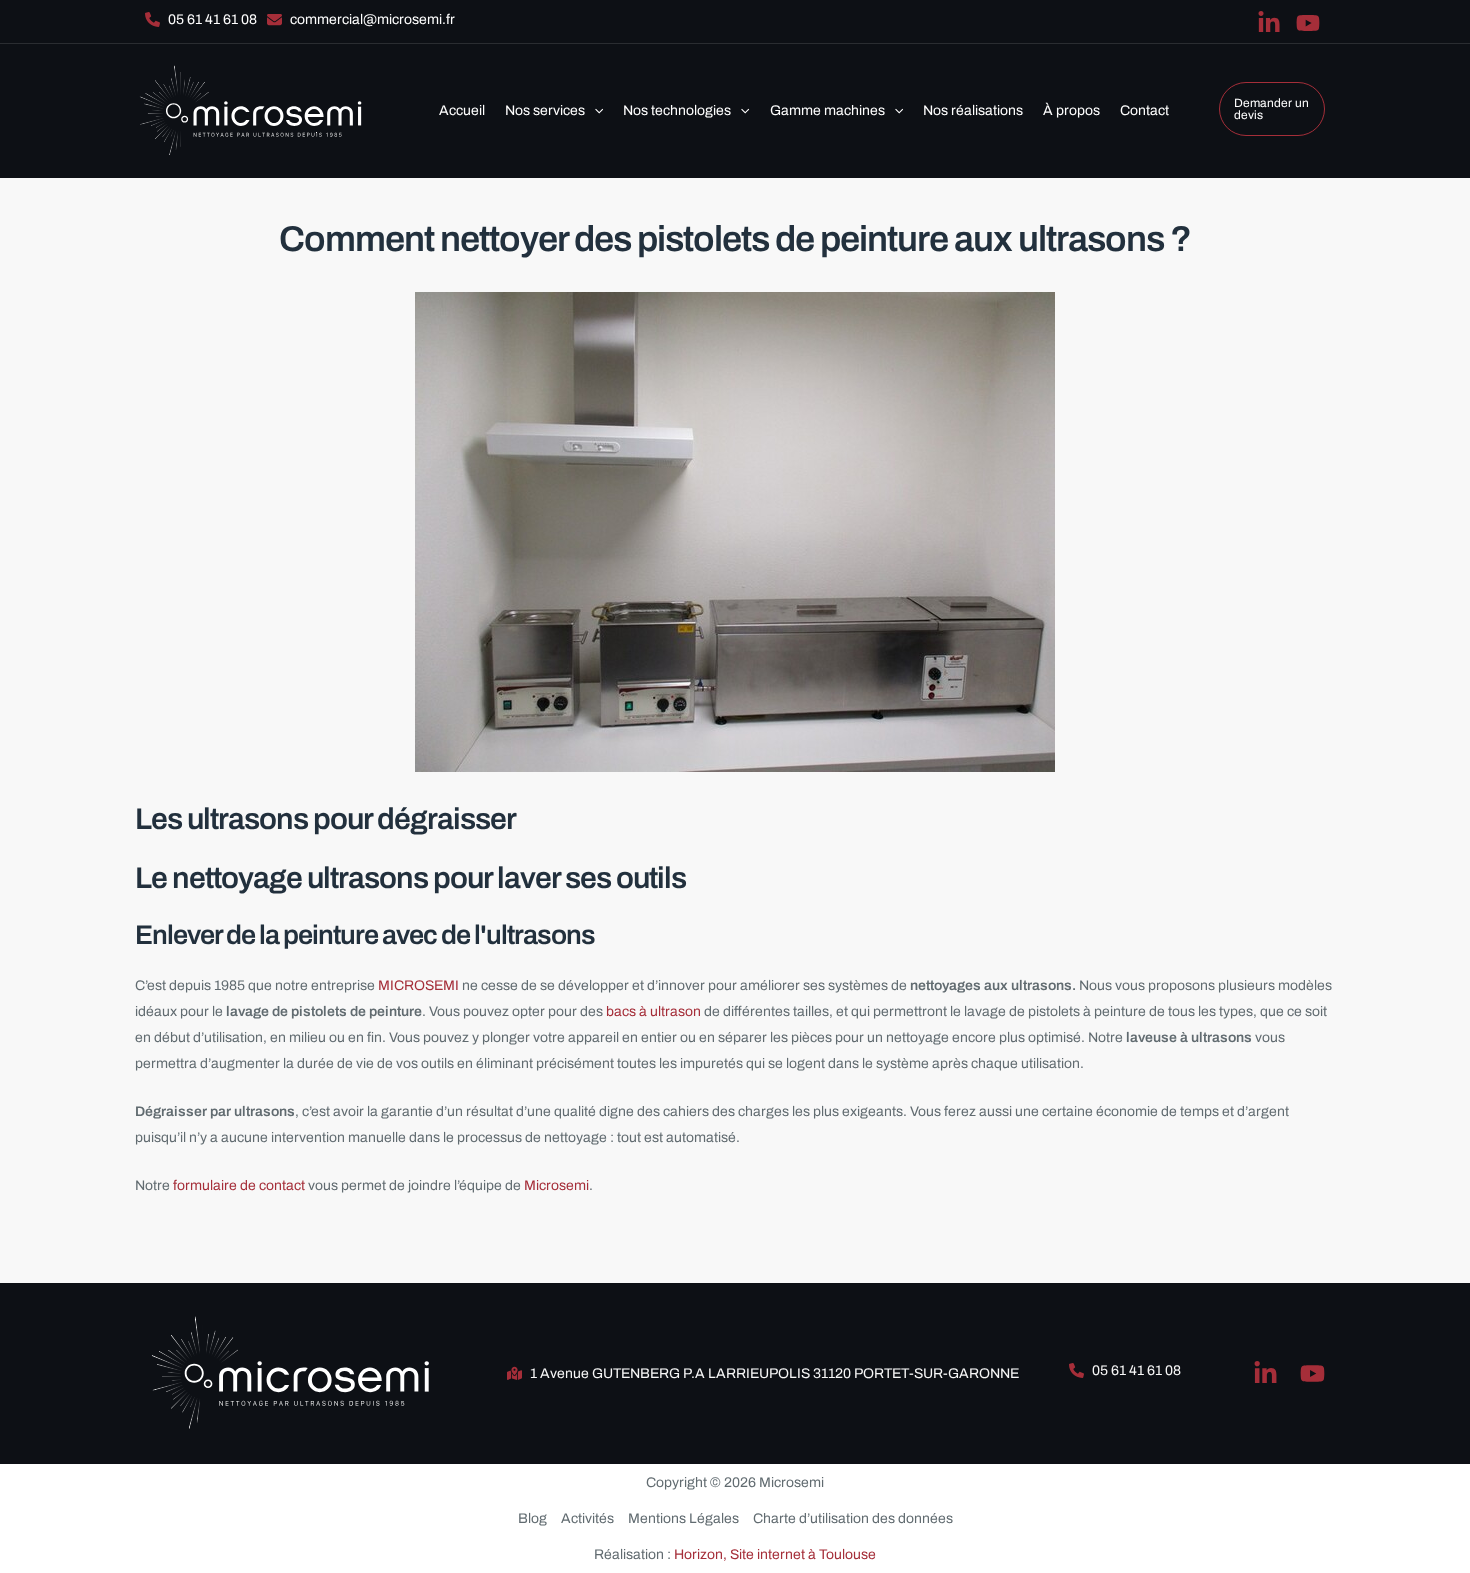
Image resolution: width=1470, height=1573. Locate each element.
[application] (594, 111)
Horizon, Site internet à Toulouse (775, 1554)
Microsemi (556, 1185)
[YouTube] (1308, 23)
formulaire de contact (239, 1185)
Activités (587, 1518)
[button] (201, 19)
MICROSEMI (420, 985)
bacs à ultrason (653, 1011)
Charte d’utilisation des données (853, 1518)
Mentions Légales (683, 1518)
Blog (532, 1518)
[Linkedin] (1269, 23)
